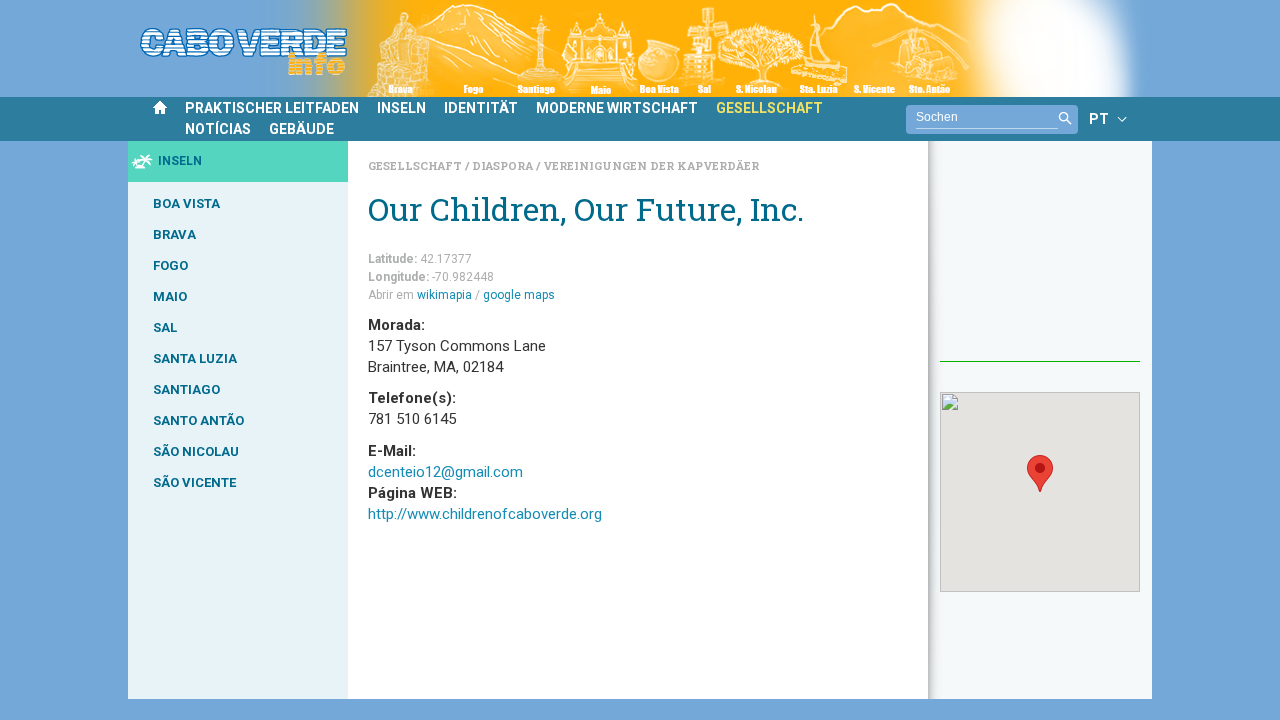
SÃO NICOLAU (196, 451)
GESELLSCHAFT (769, 108)
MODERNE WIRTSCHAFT (617, 108)
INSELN (401, 108)
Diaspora (504, 165)
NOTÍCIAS (218, 129)
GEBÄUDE (301, 129)
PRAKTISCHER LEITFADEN (272, 108)
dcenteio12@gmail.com (445, 472)
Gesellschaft (416, 165)
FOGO (170, 265)
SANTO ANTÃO (198, 420)
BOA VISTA (186, 203)
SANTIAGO (186, 389)
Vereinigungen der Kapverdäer (651, 165)
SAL (165, 327)
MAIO (170, 296)
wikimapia (444, 295)
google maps (519, 295)
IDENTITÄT (481, 108)
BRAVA (174, 234)
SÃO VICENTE (194, 482)
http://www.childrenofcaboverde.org (485, 514)
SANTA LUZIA (195, 358)
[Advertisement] (1040, 261)
